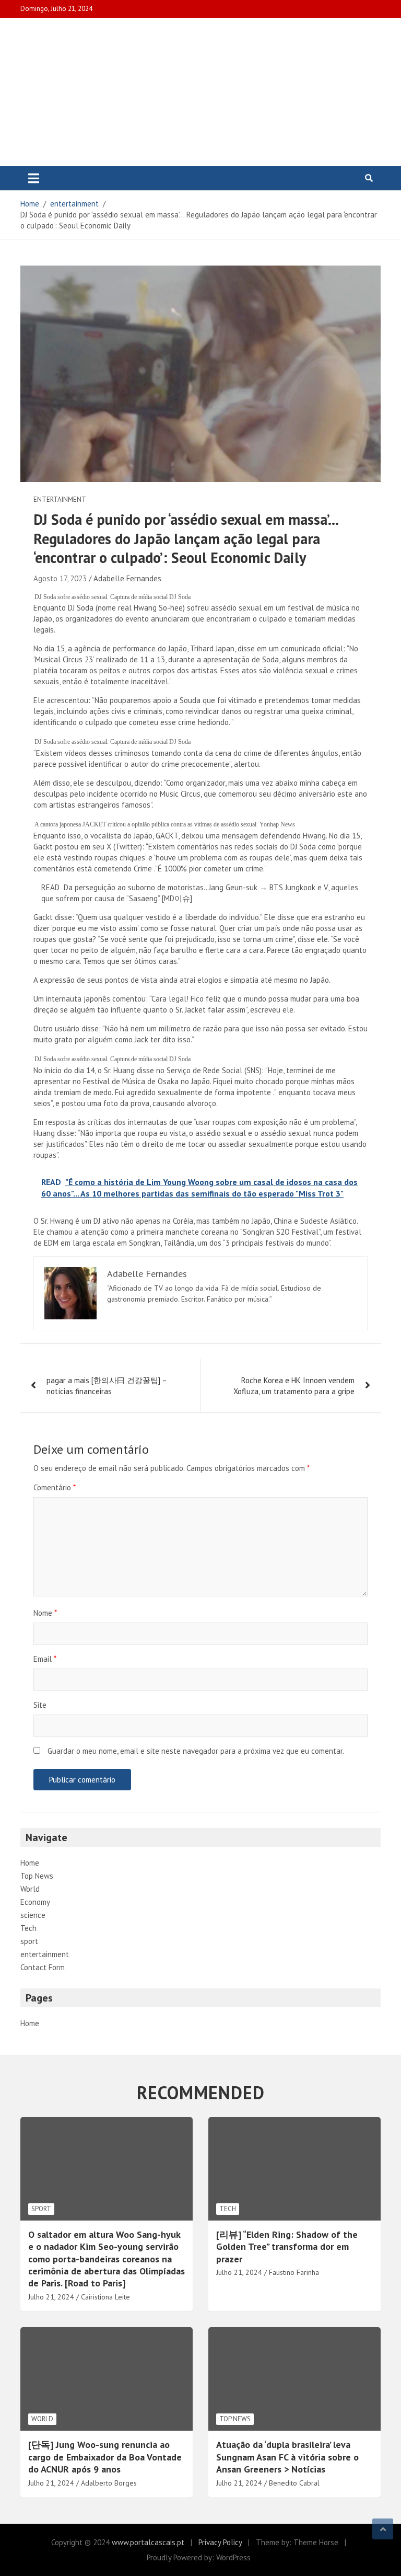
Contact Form (43, 1967)
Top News (37, 1876)
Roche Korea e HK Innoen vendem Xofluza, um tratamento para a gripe (294, 1386)
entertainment (60, 499)
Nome (45, 1613)
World (30, 1889)
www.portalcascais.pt (148, 2542)
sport (29, 1941)
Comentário (55, 1487)
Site (40, 1705)
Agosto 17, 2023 (60, 578)
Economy (35, 1902)
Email (45, 1659)
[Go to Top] (383, 2529)
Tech (28, 1928)
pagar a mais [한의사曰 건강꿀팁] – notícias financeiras (107, 1386)
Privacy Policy (220, 2542)
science (33, 1915)
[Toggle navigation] (34, 178)
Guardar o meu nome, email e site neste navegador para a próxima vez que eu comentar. (196, 1751)
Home (30, 1863)
